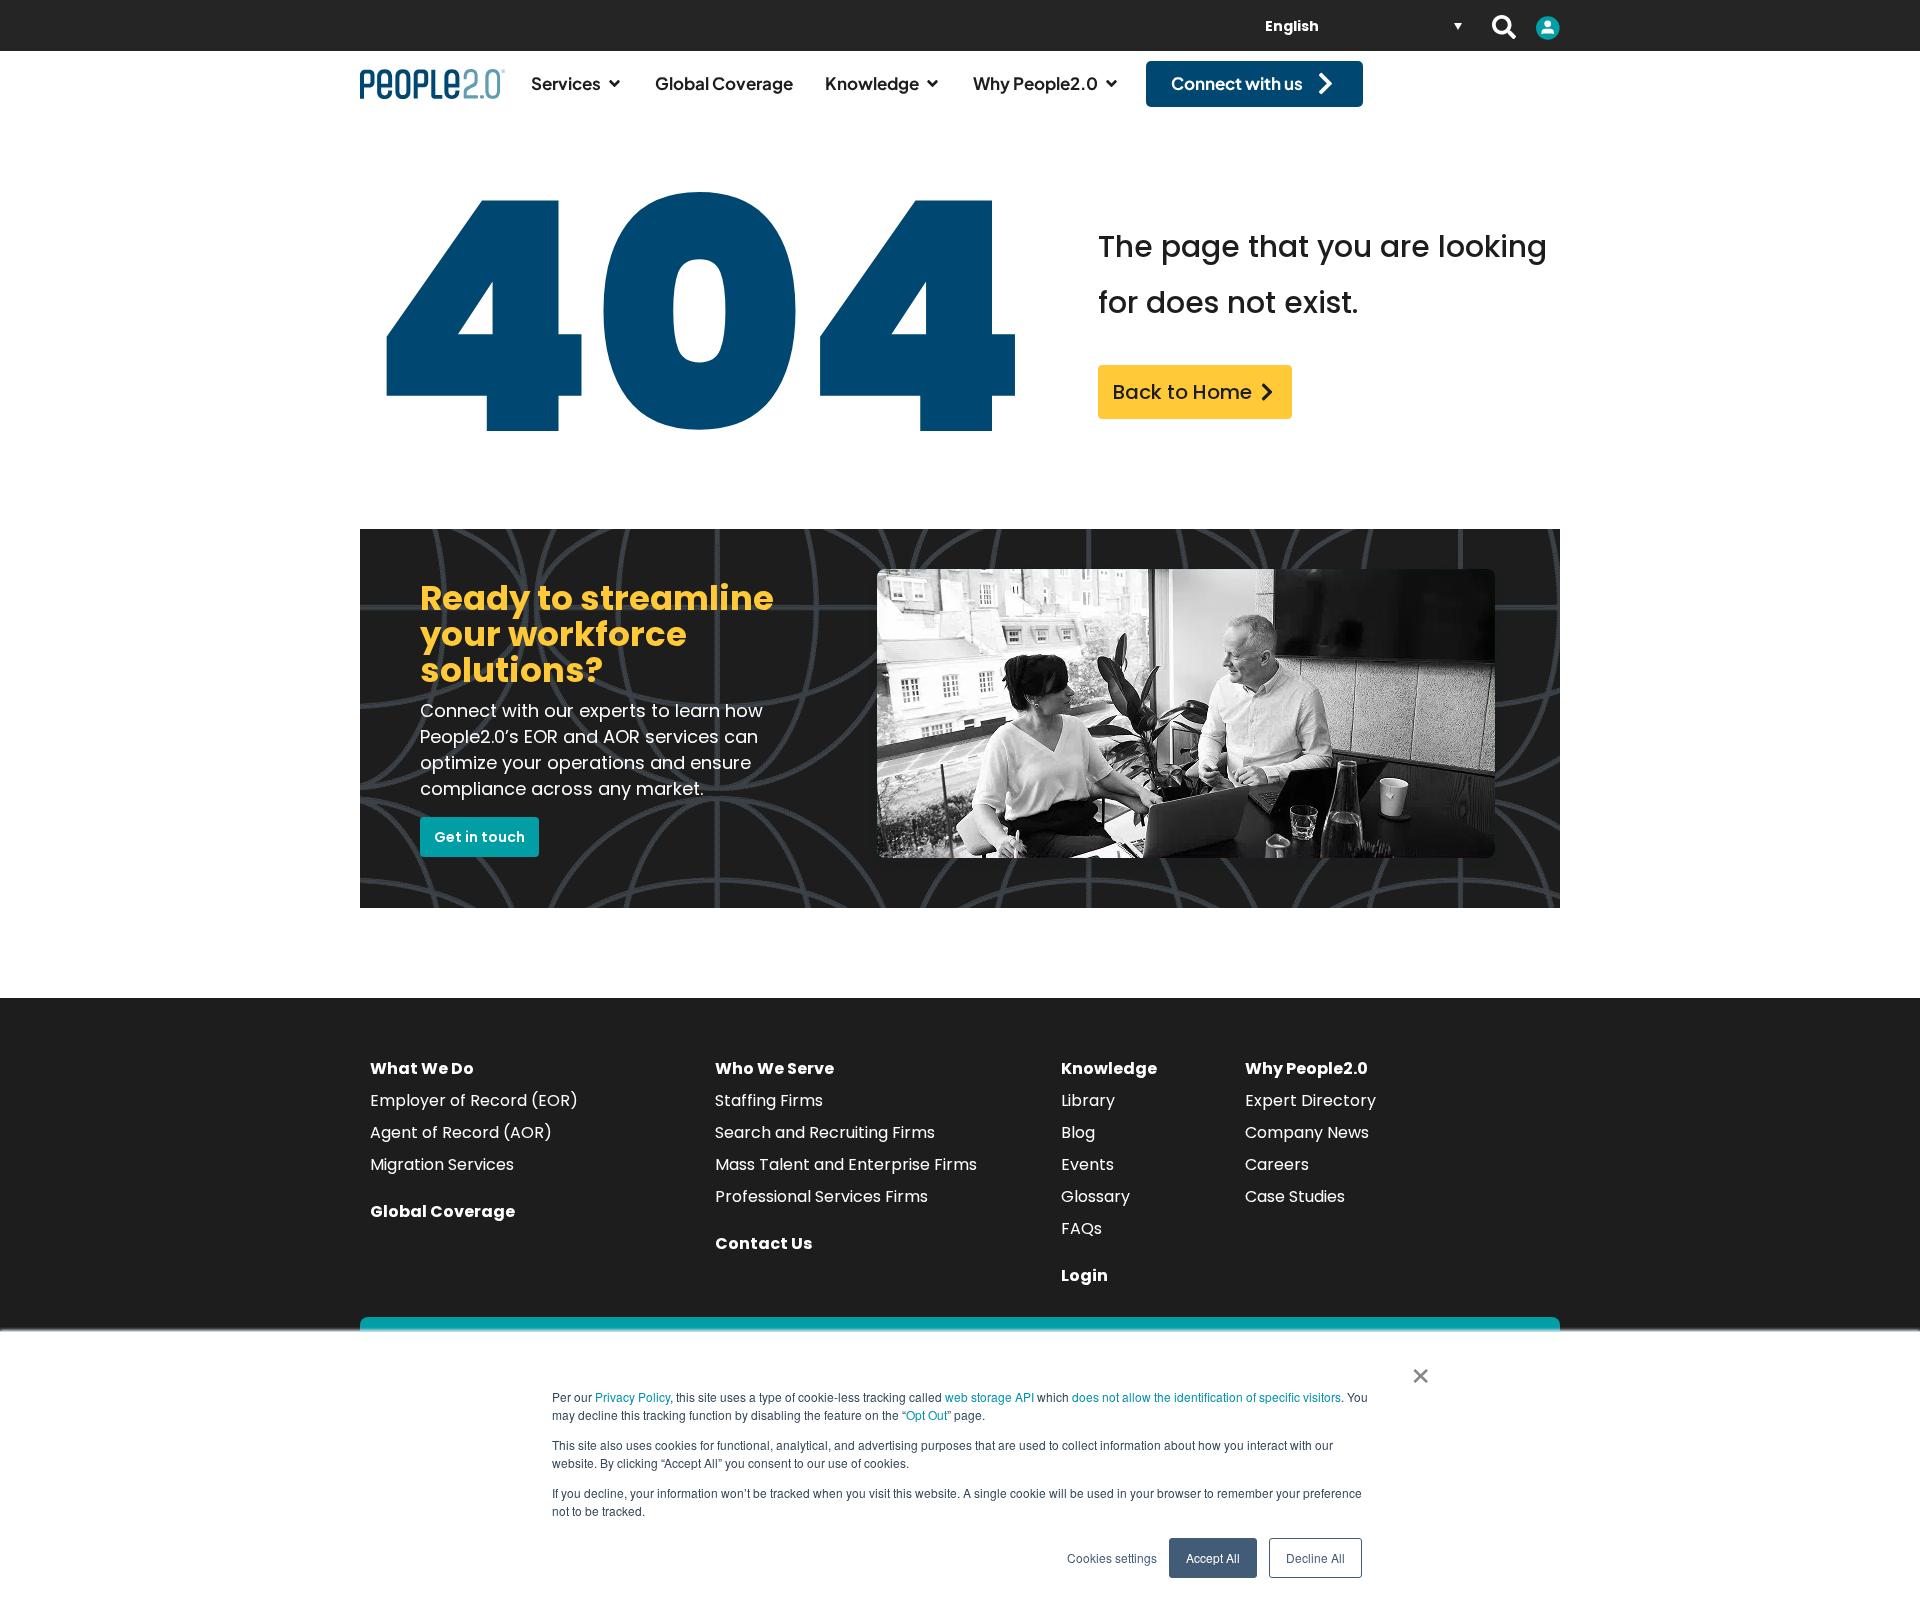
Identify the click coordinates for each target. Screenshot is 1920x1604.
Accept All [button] (1213, 1557)
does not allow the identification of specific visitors (1206, 1396)
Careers (1277, 1164)
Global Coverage (442, 1211)
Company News (1307, 1132)
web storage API (991, 1396)
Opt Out (926, 1414)
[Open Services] (614, 84)
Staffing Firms (769, 1100)
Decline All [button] (1315, 1557)
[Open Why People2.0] (1111, 84)
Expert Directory (1310, 1100)
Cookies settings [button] (1112, 1557)
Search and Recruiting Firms (825, 1132)
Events (1087, 1164)
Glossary (1095, 1196)
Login (1084, 1275)
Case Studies (1295, 1196)
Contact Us (763, 1243)
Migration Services (442, 1164)
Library (1088, 1100)
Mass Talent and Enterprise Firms (846, 1164)
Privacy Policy (632, 1396)
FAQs (1081, 1228)
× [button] (1420, 1369)
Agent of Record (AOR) (461, 1132)
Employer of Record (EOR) (474, 1100)
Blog (1078, 1132)
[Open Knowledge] (932, 84)
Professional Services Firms (821, 1196)
